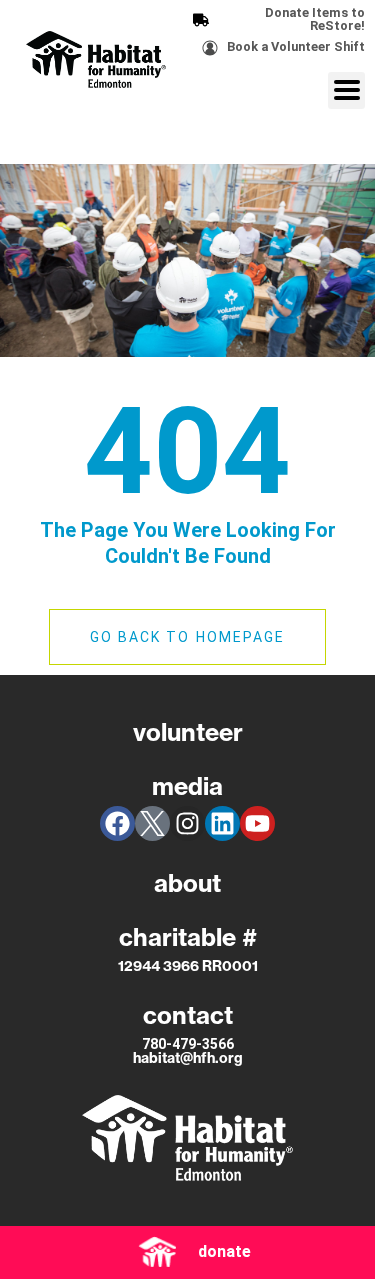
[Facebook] (117, 823)
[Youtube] (257, 823)
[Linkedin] (222, 823)
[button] (346, 90)
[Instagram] (187, 823)
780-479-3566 (188, 1044)
